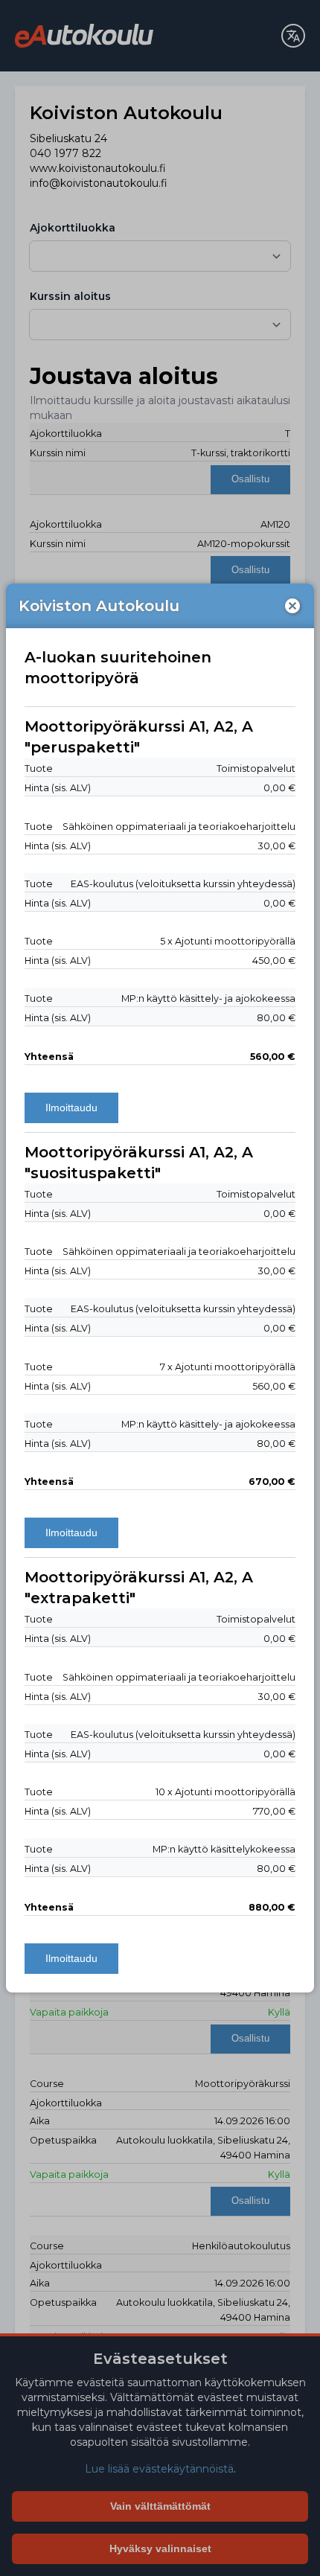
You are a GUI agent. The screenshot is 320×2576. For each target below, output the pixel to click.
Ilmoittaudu (71, 1108)
